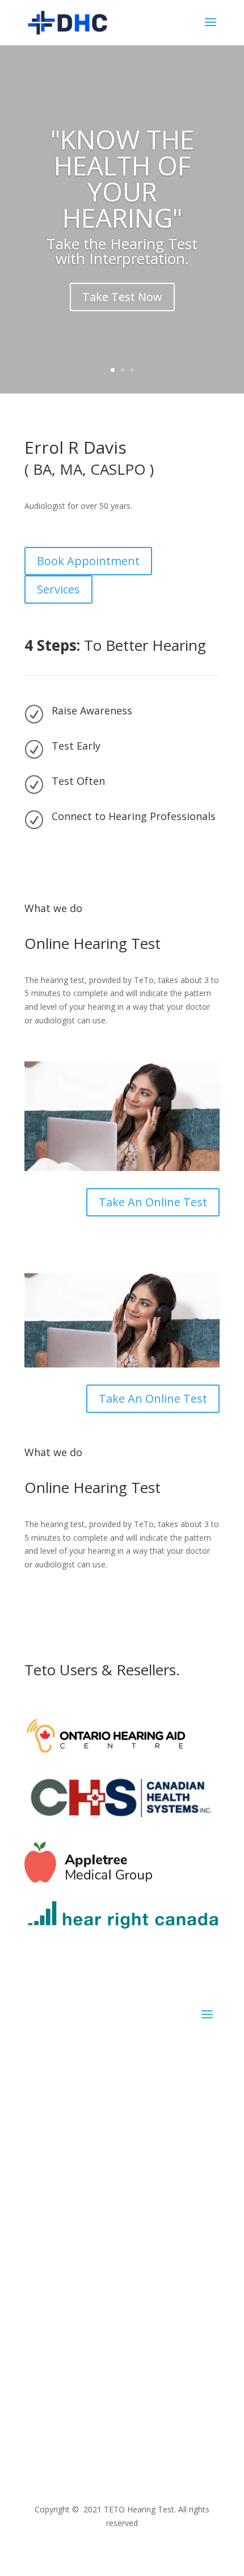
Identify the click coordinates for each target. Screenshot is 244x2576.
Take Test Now (122, 297)
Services (58, 589)
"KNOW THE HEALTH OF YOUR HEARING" (122, 178)
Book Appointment (88, 561)
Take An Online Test (153, 1202)
